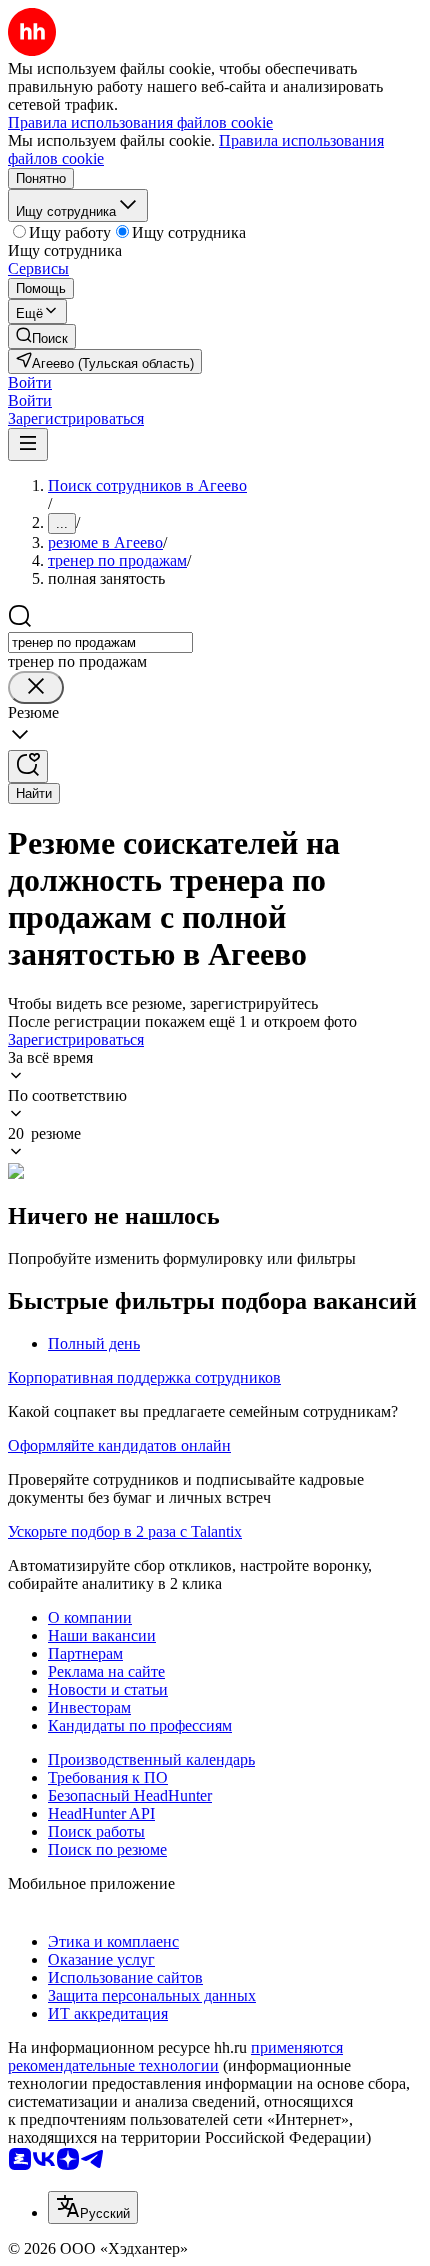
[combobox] (100, 642)
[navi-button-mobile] (28, 444)
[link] (42, 336)
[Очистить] (36, 687)
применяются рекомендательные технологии (175, 2056)
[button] (30, 382)
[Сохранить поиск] (28, 766)
